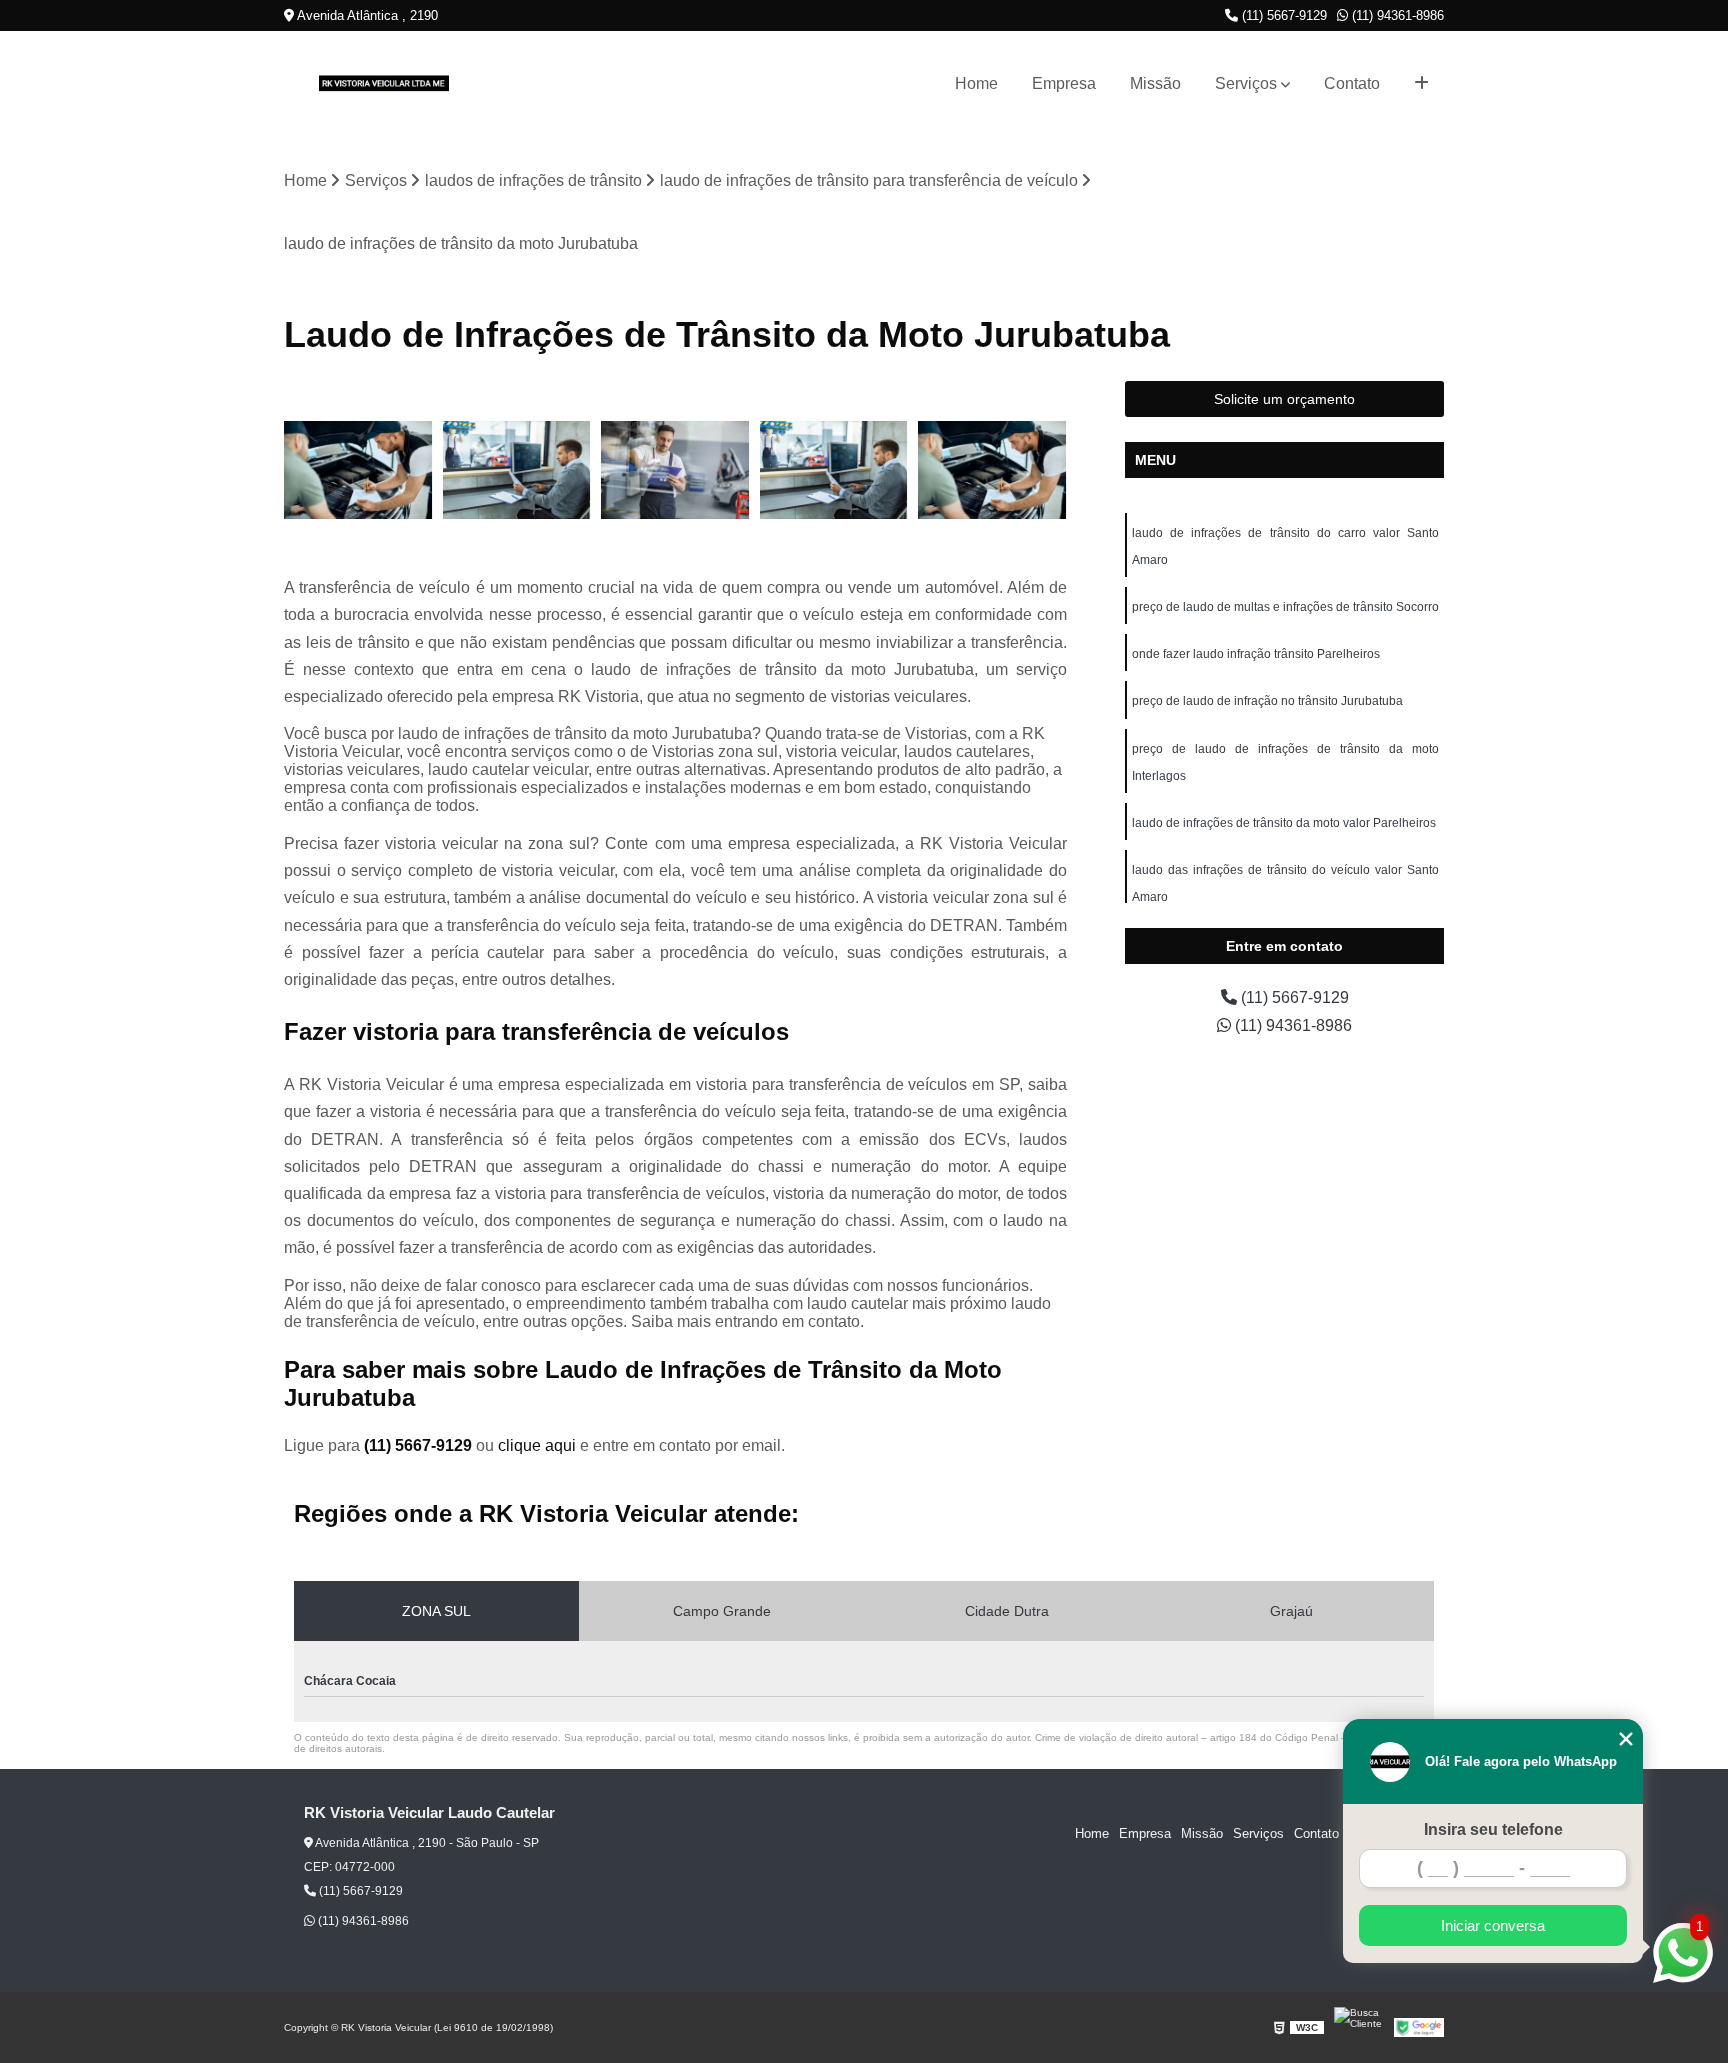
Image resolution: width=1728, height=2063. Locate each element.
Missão (1155, 83)
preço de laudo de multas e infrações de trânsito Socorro (1285, 607)
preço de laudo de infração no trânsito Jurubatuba (1267, 701)
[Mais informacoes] (1421, 83)
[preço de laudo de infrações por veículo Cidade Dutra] (517, 470)
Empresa (1064, 83)
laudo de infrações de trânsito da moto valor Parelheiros (1284, 823)
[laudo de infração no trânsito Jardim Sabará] (358, 470)
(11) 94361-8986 (1396, 15)
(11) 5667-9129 (1282, 15)
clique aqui (537, 1445)
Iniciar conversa (1493, 1925)
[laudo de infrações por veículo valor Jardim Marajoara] (675, 470)
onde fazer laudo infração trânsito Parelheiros (1256, 654)
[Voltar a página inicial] (384, 83)
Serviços (1246, 83)
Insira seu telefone (1493, 1829)
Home (976, 83)
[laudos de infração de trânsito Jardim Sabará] (992, 470)
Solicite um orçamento (1284, 399)
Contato (1352, 83)
